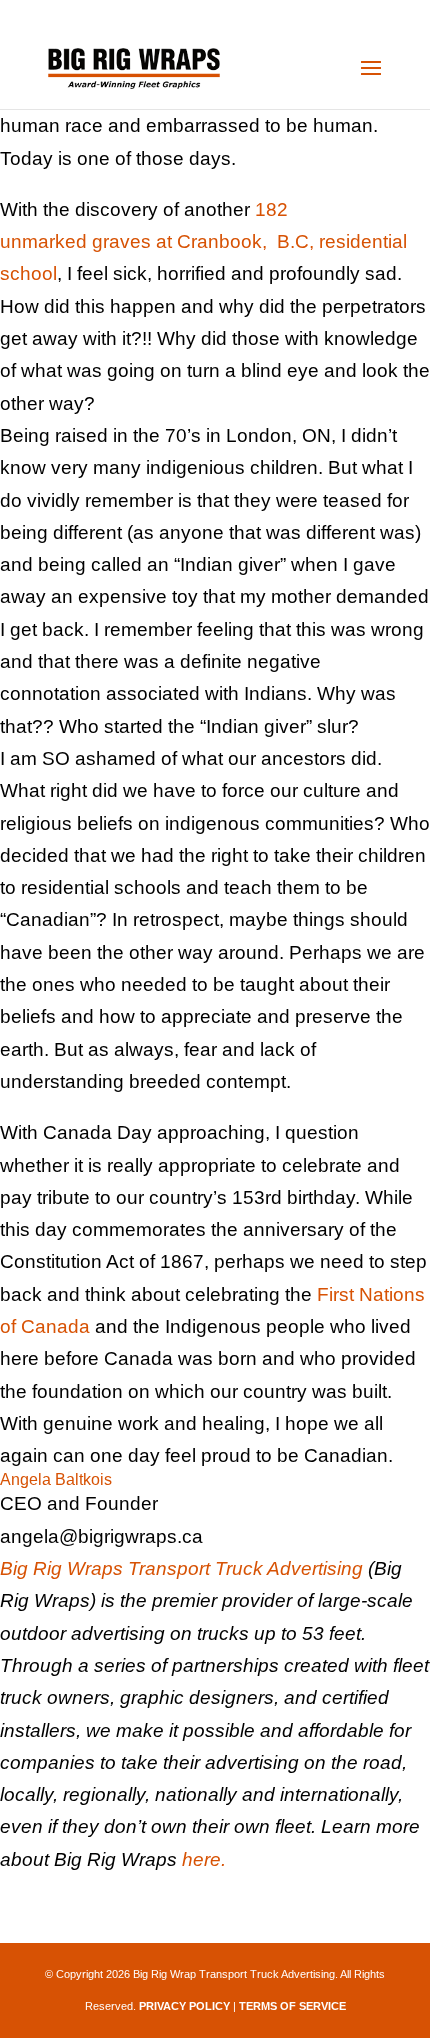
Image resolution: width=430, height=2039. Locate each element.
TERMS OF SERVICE (292, 2006)
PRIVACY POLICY (184, 2006)
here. (204, 1859)
